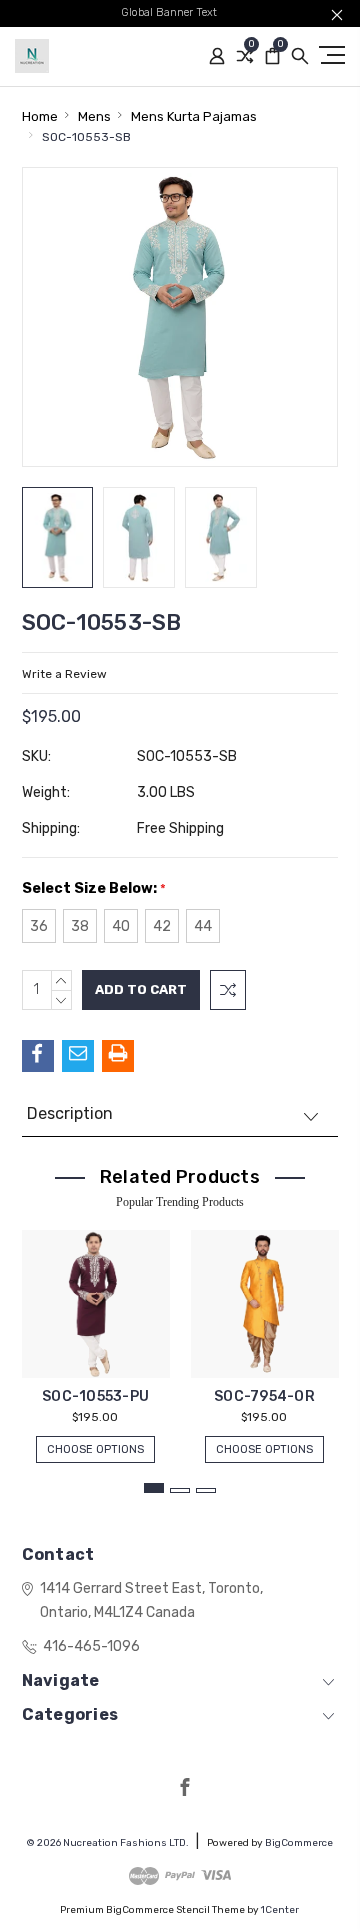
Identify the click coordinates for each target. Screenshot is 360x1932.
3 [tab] (206, 1490)
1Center (280, 1910)
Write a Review (64, 674)
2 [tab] (180, 1490)
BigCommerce (299, 1843)
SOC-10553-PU (95, 1396)
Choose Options (95, 1449)
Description (70, 1113)
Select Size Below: (94, 888)
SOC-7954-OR (264, 1396)
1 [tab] (154, 1488)
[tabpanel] (95, 1336)
